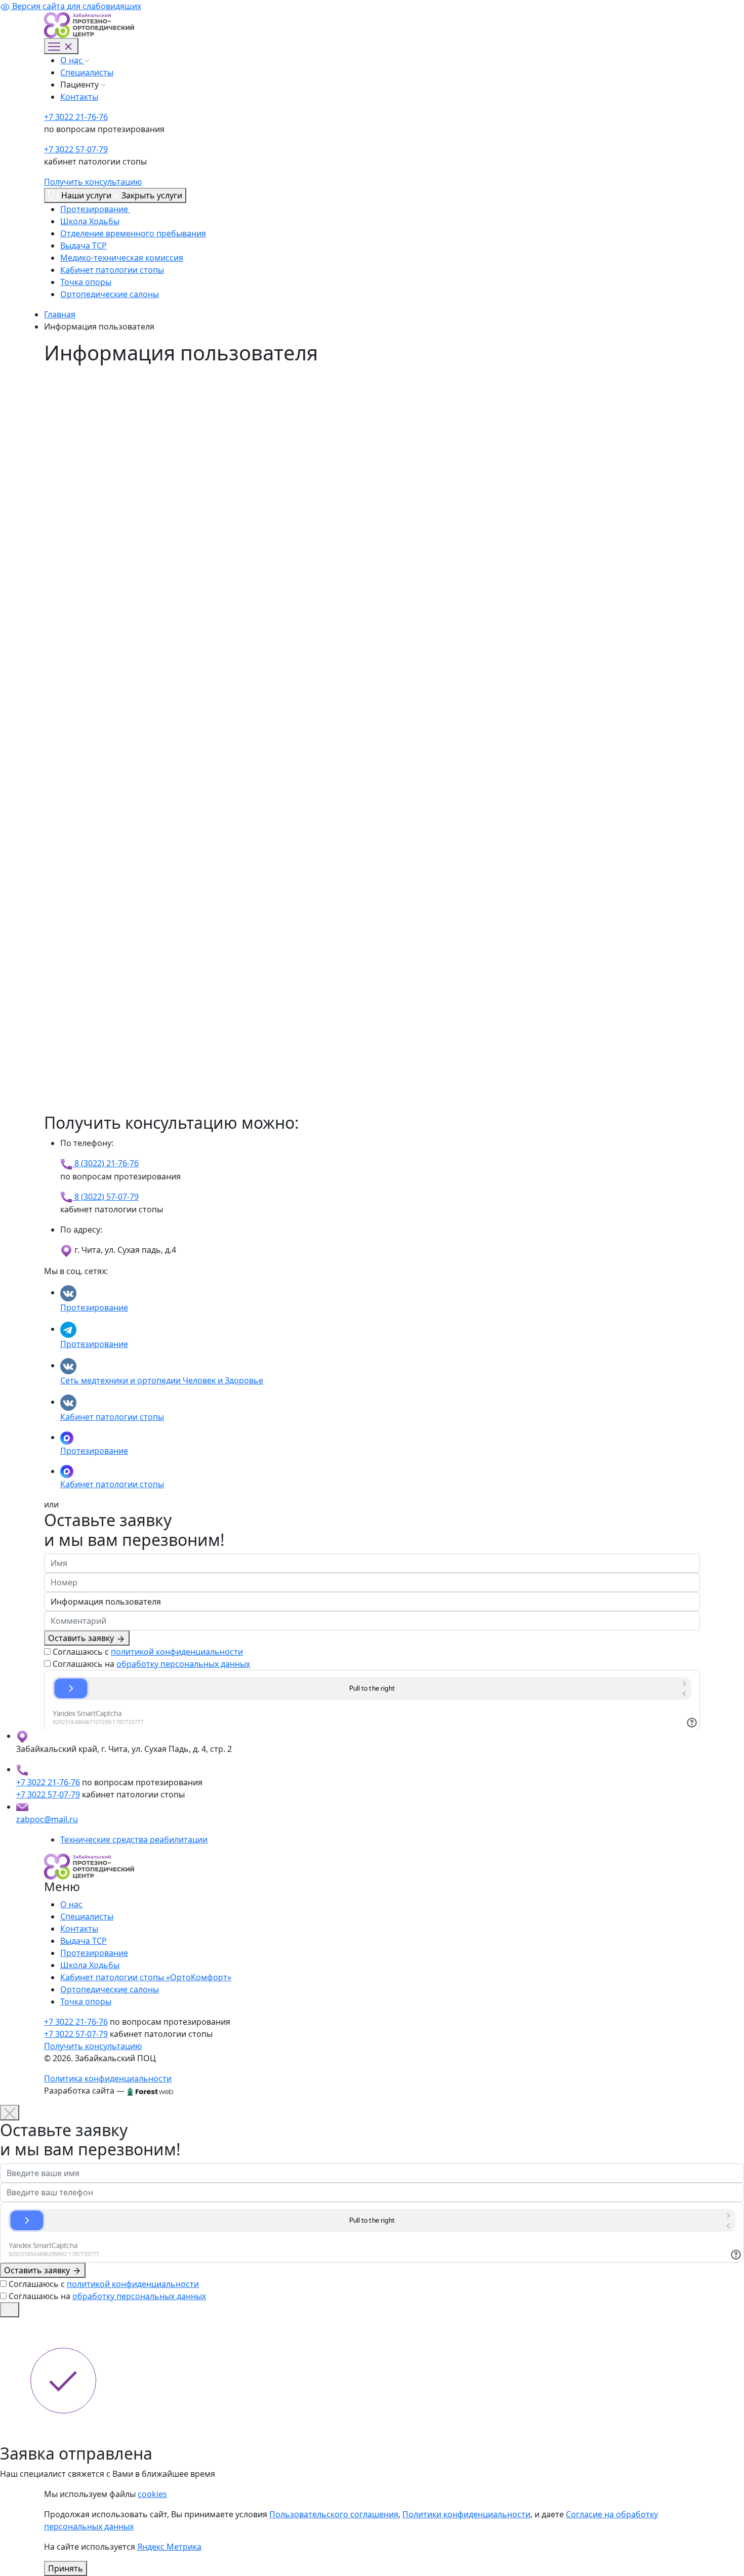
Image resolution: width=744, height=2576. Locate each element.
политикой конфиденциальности (177, 1652)
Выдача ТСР (84, 246)
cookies (152, 2494)
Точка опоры (86, 282)
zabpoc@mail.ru (47, 1819)
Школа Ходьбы (90, 221)
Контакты (79, 97)
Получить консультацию (93, 182)
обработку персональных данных (183, 1664)
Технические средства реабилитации (134, 1839)
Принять (66, 2568)
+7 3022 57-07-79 (76, 149)
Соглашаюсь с (148, 1652)
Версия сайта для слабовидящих (76, 6)
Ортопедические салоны (110, 294)
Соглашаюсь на (151, 1664)
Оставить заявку (82, 1638)
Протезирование (95, 209)
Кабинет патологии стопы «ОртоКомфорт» (146, 1977)
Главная (60, 314)
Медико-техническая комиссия (122, 258)
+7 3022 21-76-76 (76, 117)
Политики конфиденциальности (466, 2514)
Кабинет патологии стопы (112, 270)
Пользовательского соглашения (334, 2514)
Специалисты (87, 72)
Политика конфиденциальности (108, 2078)
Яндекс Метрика (169, 2547)
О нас (72, 60)
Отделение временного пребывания (133, 233)
